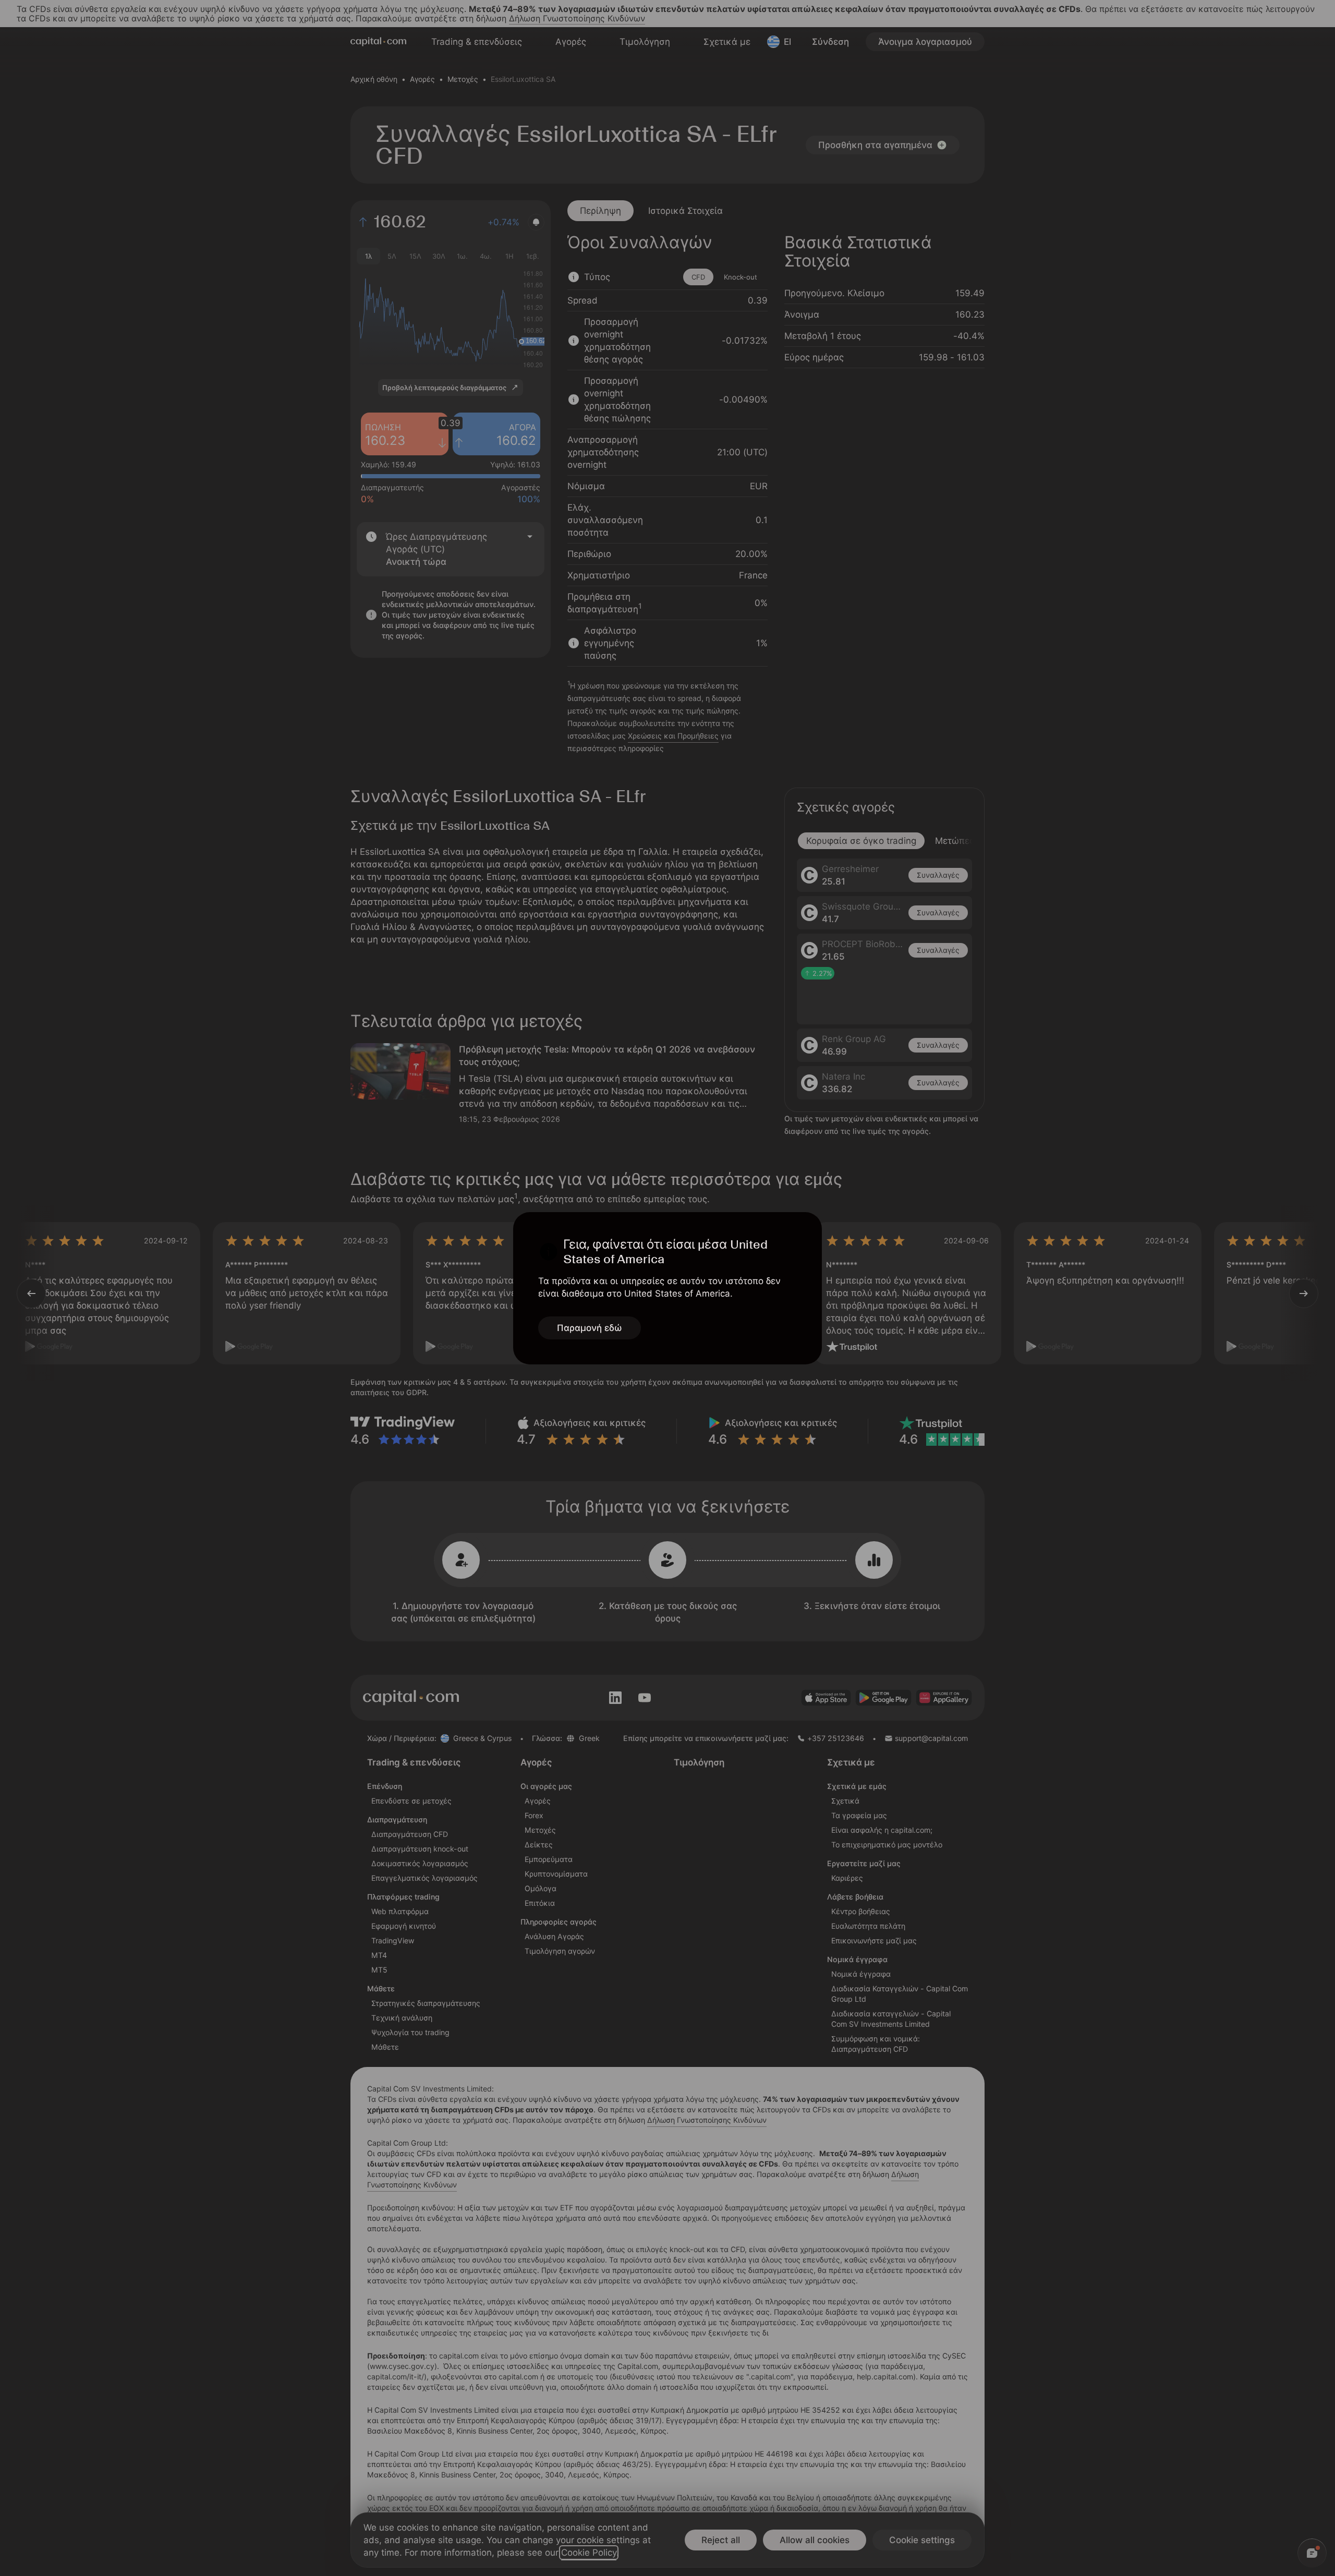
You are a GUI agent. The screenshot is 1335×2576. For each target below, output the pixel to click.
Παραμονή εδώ (590, 1328)
